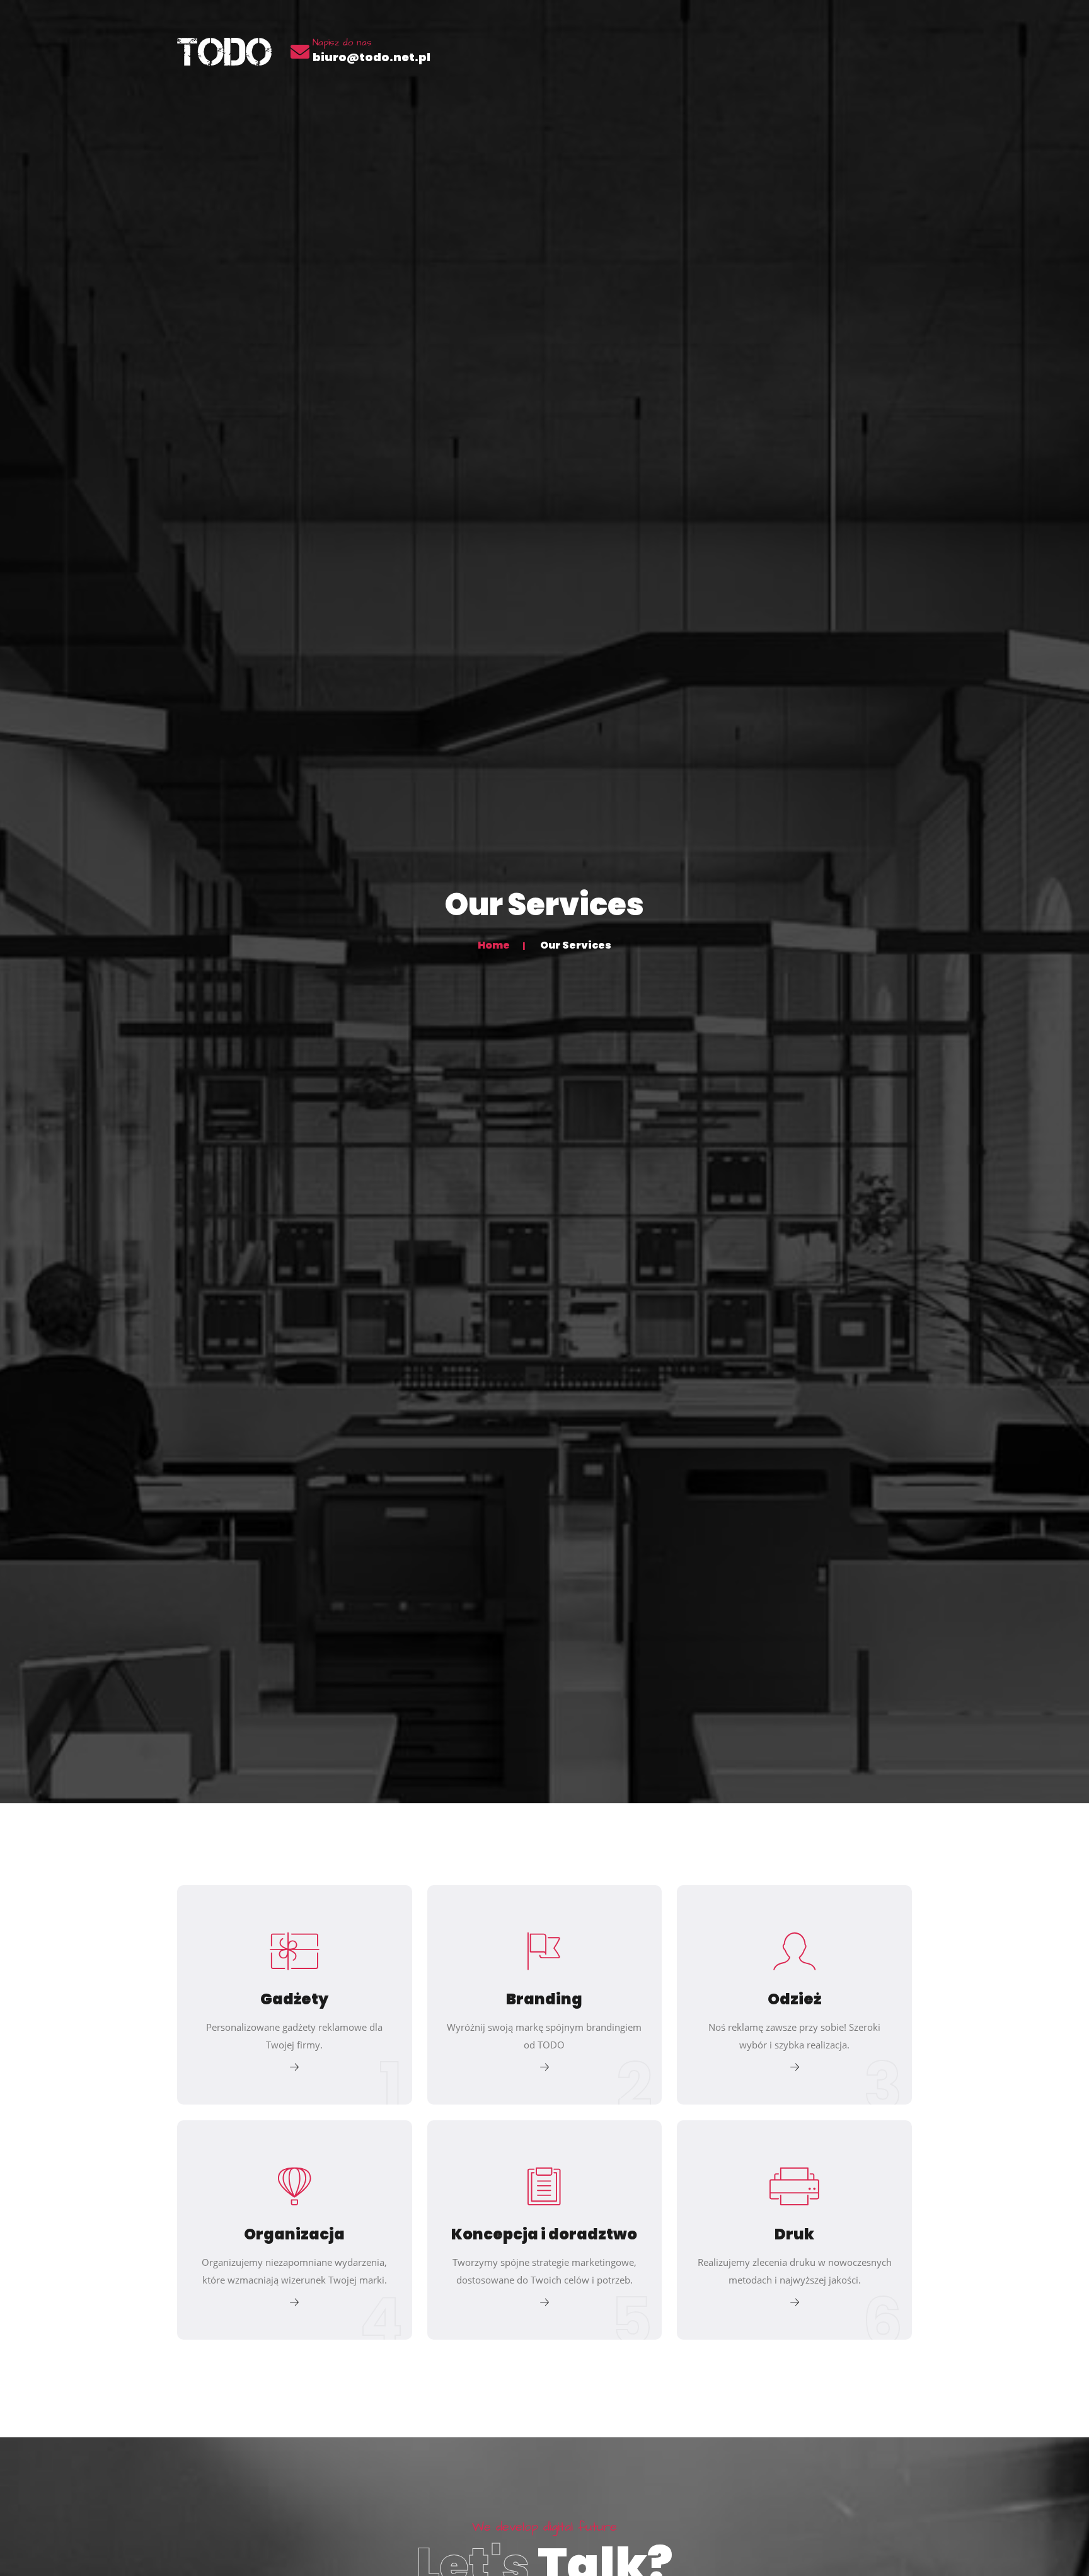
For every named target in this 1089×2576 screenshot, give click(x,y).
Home (494, 945)
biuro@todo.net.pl (372, 57)
